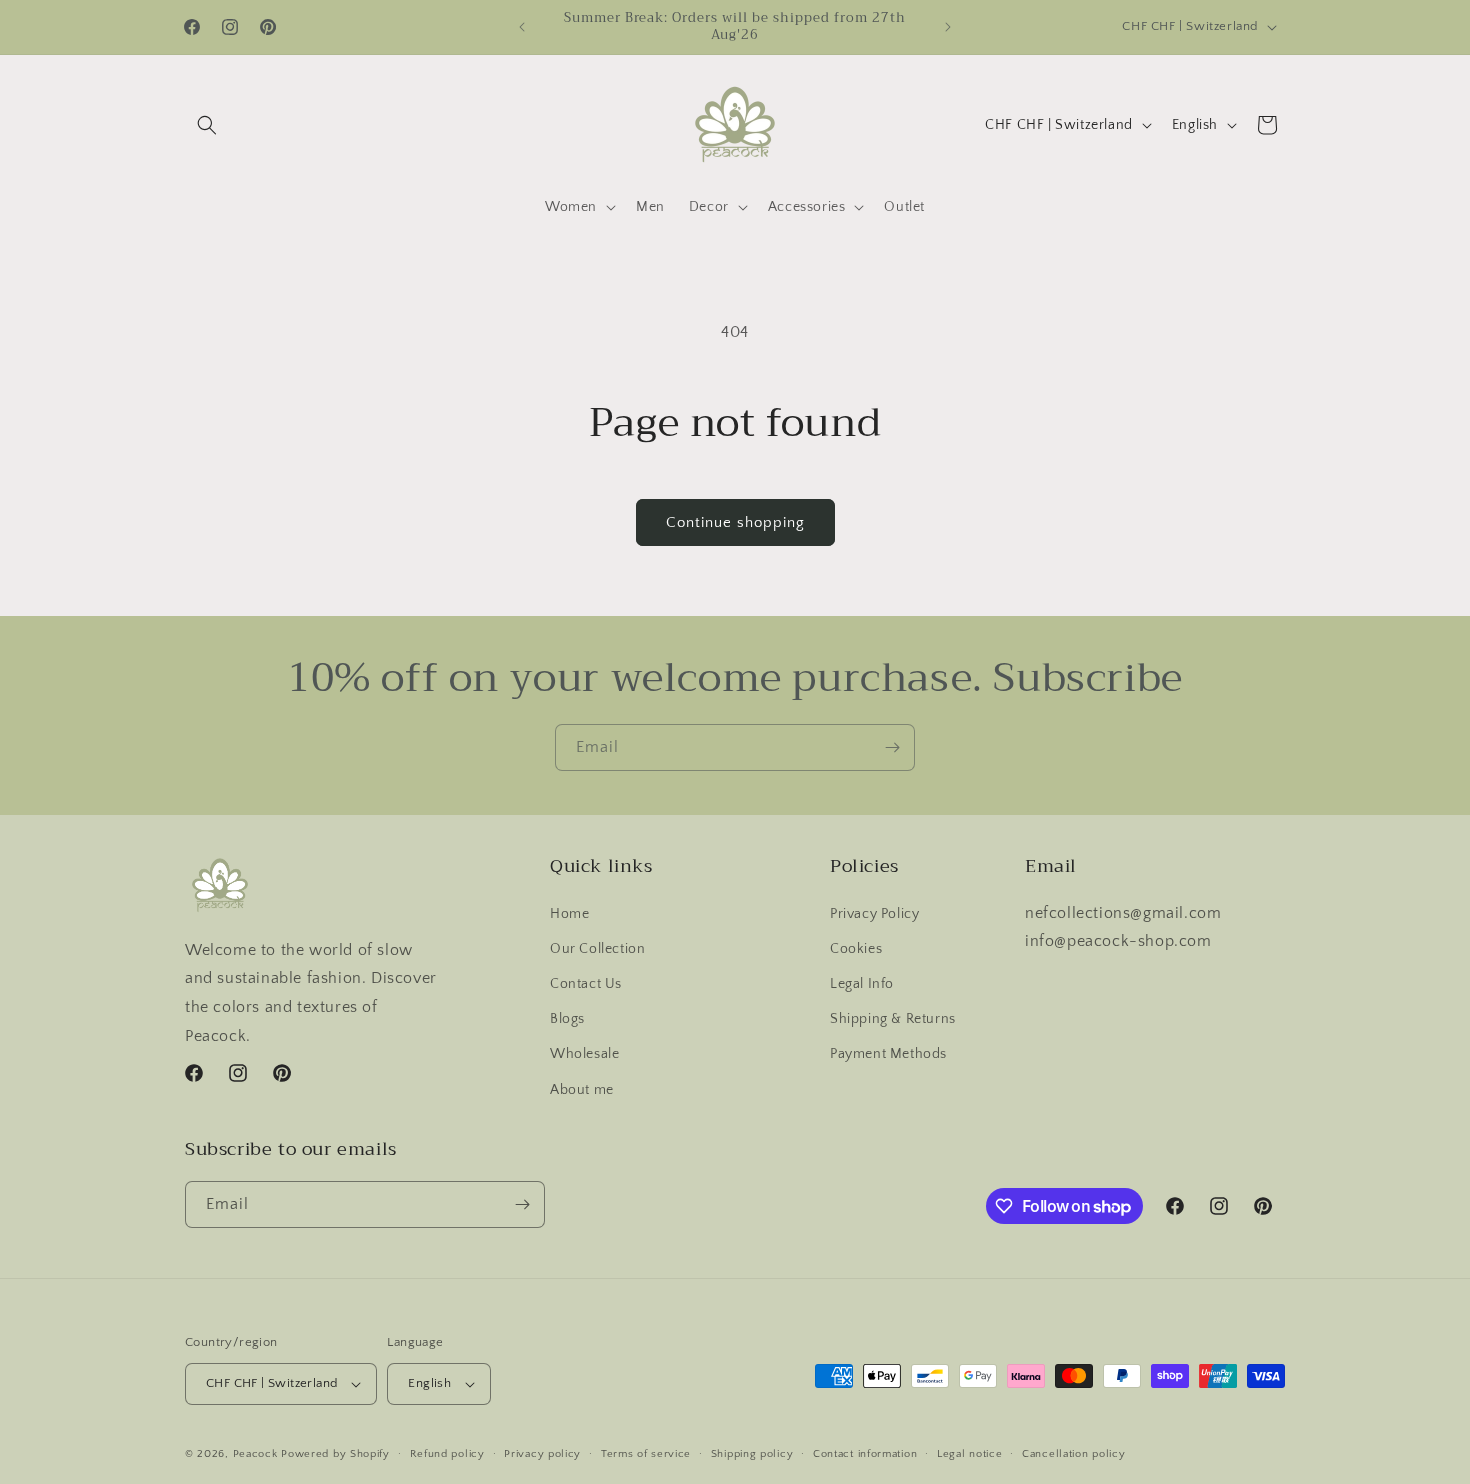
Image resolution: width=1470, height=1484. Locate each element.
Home (569, 914)
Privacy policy (542, 1454)
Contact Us (586, 984)
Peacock (255, 1454)
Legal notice (969, 1454)
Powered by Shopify (335, 1454)
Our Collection (597, 949)
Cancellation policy (1073, 1454)
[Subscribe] (892, 747)
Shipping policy (752, 1454)
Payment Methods (888, 1054)
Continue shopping (735, 522)
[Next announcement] (948, 27)
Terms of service (646, 1454)
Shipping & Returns (893, 1019)
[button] (207, 125)
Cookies (856, 949)
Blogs (567, 1019)
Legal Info (862, 984)
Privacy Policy (874, 914)
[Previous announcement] (522, 27)
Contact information (865, 1454)
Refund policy (447, 1454)
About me (582, 1090)
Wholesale (584, 1054)
